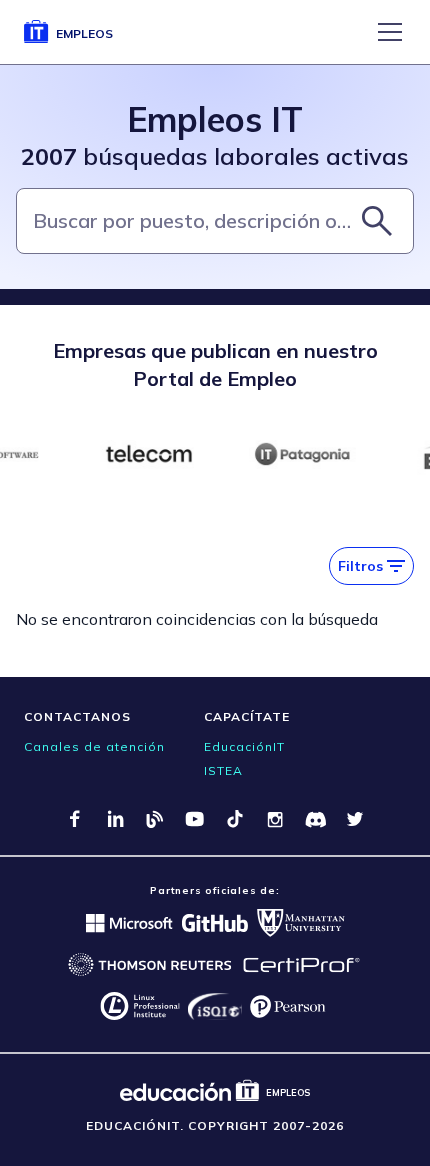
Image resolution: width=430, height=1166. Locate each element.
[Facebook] (75, 819)
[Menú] (390, 32)
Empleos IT (215, 119)
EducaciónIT (244, 746)
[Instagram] (275, 819)
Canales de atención (94, 746)
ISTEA (223, 770)
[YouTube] (195, 819)
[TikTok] (235, 819)
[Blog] (155, 819)
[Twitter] (355, 819)
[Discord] (315, 819)
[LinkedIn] (115, 819)
